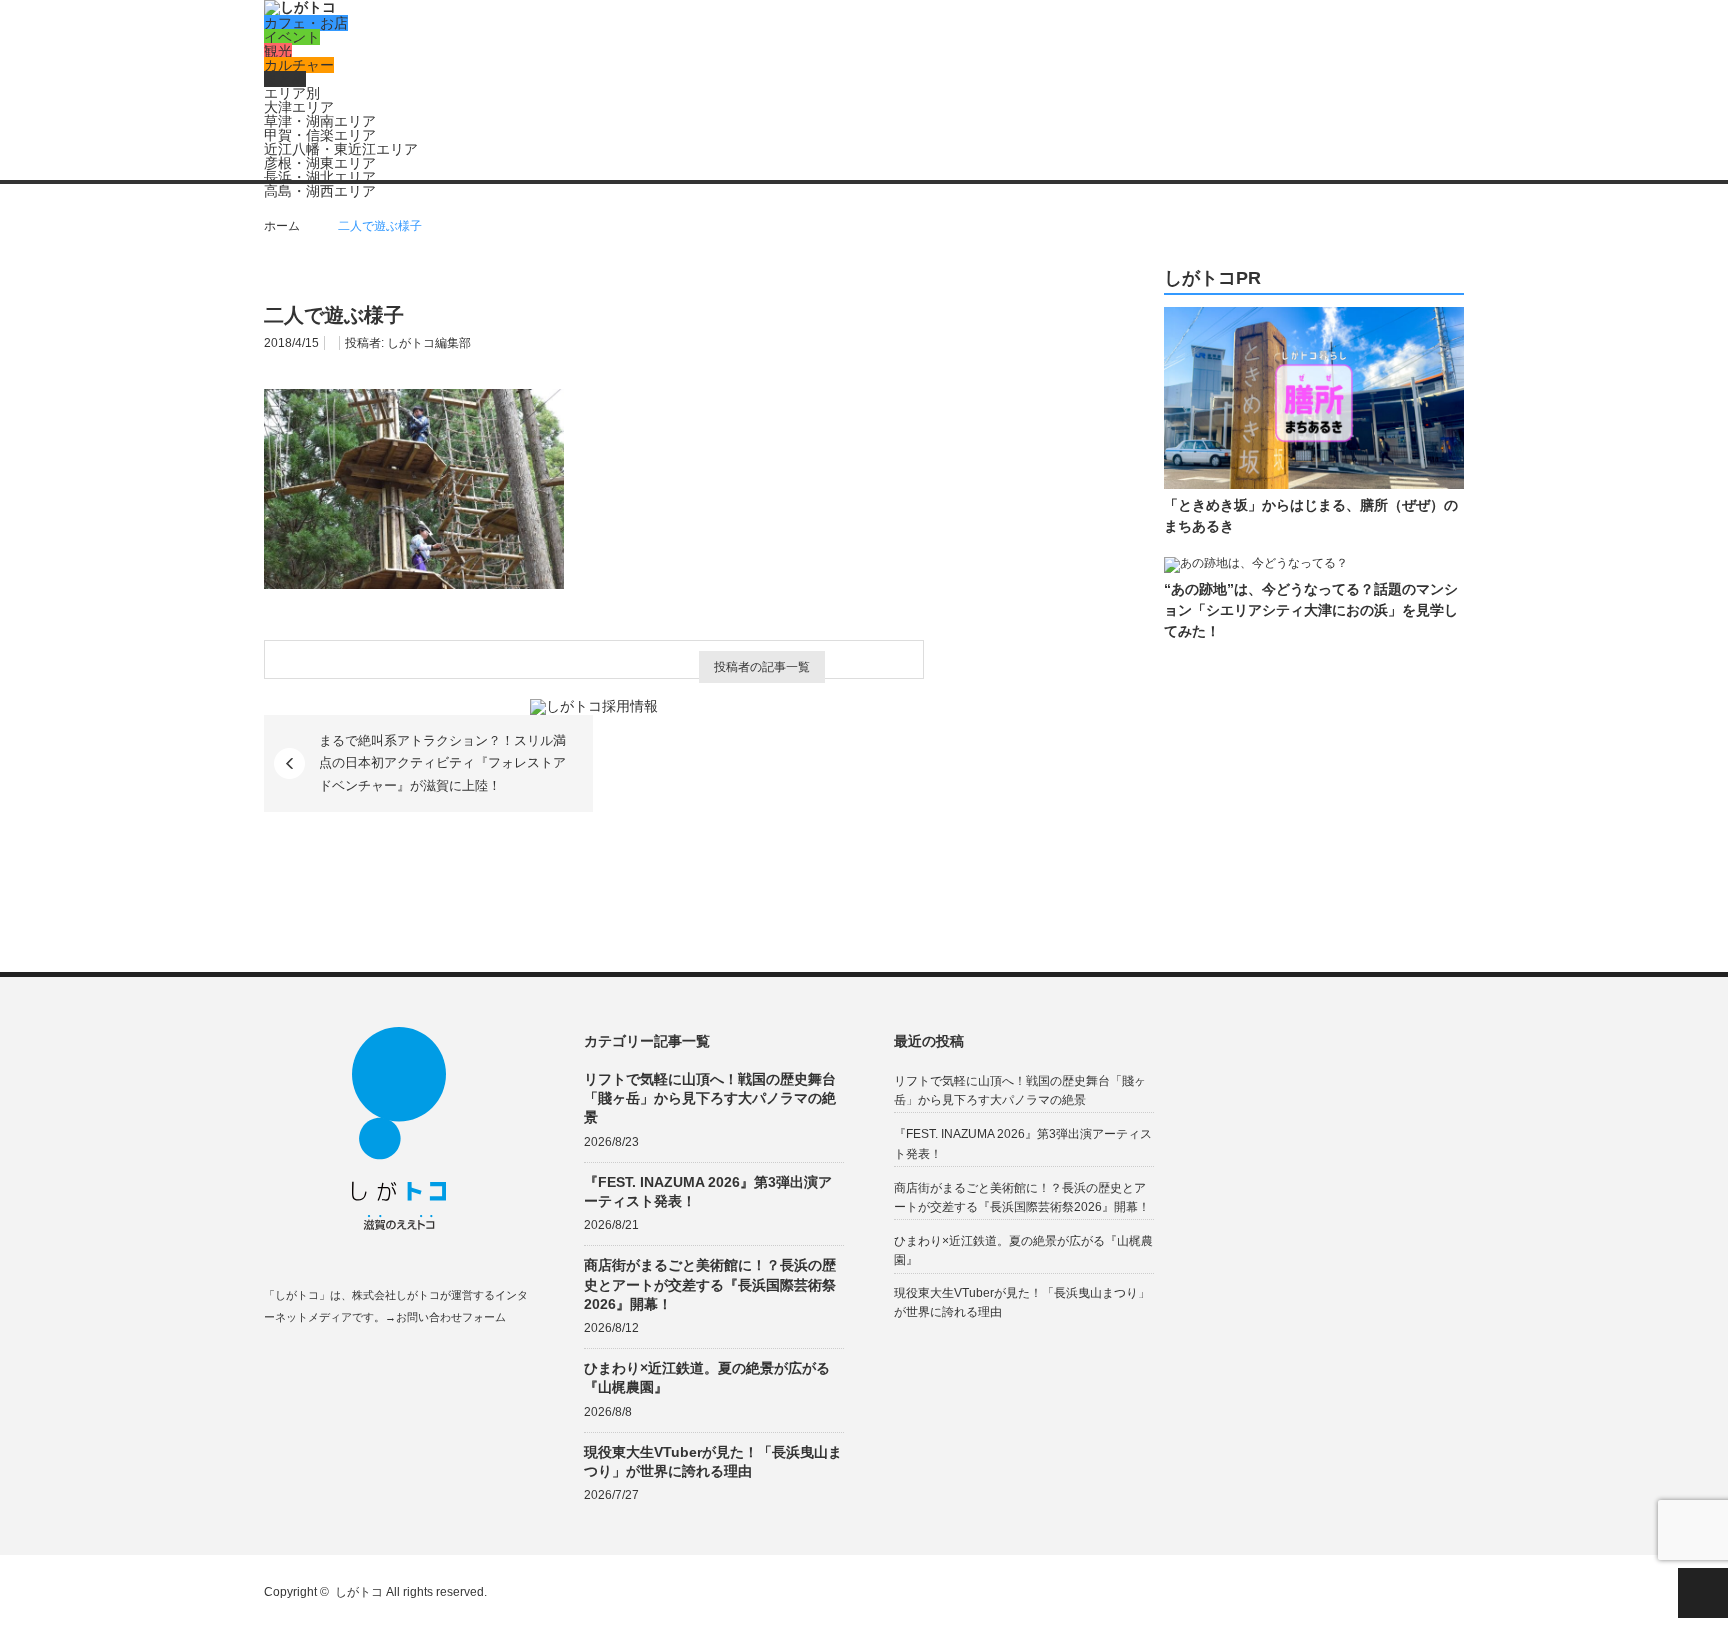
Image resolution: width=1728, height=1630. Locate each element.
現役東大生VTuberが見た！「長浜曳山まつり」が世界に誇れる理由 (713, 1461)
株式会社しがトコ (396, 1295)
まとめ (285, 79)
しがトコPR (1212, 278)
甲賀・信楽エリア (320, 135)
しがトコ (359, 1592)
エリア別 (292, 93)
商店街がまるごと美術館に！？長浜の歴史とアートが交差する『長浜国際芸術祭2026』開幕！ (710, 1284)
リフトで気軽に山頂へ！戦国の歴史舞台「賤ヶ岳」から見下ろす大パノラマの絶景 (710, 1098)
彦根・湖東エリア (320, 163)
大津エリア (299, 107)
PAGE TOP (1703, 1593)
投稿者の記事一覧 (762, 667)
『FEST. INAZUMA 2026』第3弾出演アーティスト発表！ (708, 1191)
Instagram (351, 1364)
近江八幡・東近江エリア (341, 149)
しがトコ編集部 (429, 343)
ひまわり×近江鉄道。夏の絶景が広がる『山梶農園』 (707, 1377)
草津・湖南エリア (320, 121)
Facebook (273, 1364)
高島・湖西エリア (320, 191)
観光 (278, 51)
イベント (292, 37)
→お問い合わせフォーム (445, 1317)
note (390, 1364)
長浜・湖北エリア (320, 177)
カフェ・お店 (306, 23)
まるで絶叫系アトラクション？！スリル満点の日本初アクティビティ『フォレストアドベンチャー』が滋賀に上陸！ (442, 763)
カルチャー (299, 65)
